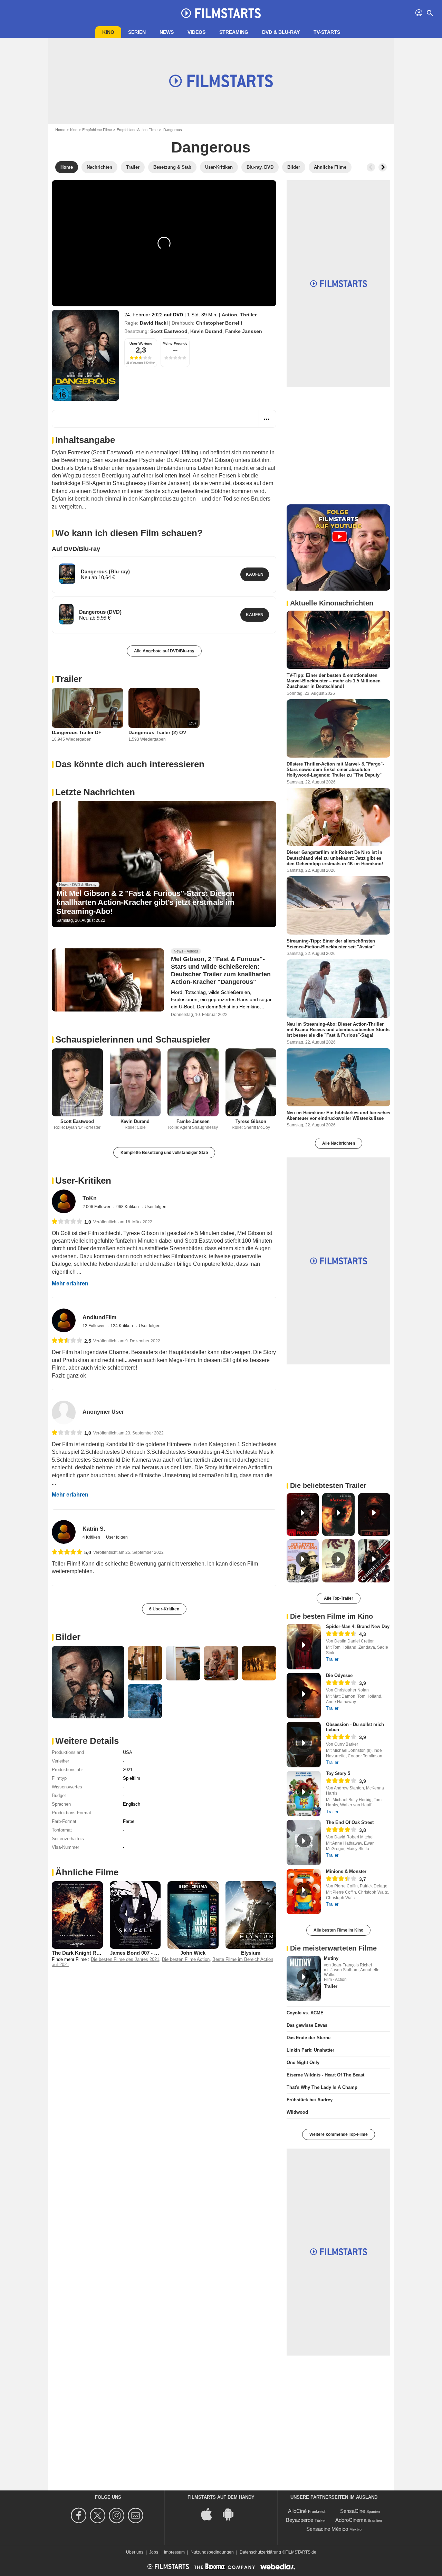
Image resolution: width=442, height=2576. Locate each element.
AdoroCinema (351, 2520)
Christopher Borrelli (219, 323)
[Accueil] (221, 13)
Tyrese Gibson (251, 1121)
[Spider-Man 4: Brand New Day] (304, 1647)
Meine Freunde (175, 343)
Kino (108, 32)
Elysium (251, 1953)
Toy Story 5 (338, 1773)
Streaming (234, 32)
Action (229, 315)
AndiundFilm (99, 1317)
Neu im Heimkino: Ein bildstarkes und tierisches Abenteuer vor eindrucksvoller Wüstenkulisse (338, 1115)
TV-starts (327, 32)
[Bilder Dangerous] (88, 1682)
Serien (137, 32)
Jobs (154, 2552)
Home (60, 130)
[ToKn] (64, 1201)
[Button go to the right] (383, 167)
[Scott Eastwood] (77, 1082)
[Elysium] (251, 1915)
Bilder (68, 1637)
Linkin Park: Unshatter (310, 2050)
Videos (196, 32)
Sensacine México (327, 2529)
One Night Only (303, 2062)
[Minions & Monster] (304, 1892)
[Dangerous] (85, 355)
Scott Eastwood (169, 331)
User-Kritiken (83, 1181)
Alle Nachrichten (339, 1143)
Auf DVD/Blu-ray (76, 549)
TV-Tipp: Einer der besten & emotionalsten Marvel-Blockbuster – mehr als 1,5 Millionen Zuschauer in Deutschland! (334, 681)
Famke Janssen (244, 331)
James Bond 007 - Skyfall (140, 1953)
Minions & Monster (346, 1871)
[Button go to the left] (371, 167)
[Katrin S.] (64, 1532)
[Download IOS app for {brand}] (210, 2513)
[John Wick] (193, 1915)
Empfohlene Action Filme (137, 130)
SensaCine (353, 2511)
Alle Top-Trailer (339, 1598)
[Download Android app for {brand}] (232, 2513)
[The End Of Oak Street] (304, 1843)
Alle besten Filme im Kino (338, 1930)
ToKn (90, 1198)
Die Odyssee (339, 1675)
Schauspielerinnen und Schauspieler (133, 1039)
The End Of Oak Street (350, 1822)
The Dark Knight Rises (79, 1953)
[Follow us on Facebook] (80, 2515)
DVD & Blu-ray (281, 32)
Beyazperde (300, 2520)
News (167, 32)
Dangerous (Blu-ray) (105, 571)
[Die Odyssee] (304, 1696)
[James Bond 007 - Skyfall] (135, 1915)
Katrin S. (94, 1529)
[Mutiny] (304, 1978)
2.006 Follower (97, 1207)
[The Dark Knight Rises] (77, 1915)
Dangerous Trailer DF (77, 732)
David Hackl (154, 323)
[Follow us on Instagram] (118, 2515)
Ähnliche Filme (87, 1872)
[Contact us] (137, 2515)
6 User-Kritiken (164, 1609)
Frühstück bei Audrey (310, 2100)
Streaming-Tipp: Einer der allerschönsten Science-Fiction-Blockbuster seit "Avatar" (331, 944)
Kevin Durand (206, 331)
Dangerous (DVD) (100, 612)
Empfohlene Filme (97, 130)
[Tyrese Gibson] (251, 1082)
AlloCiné (297, 2511)
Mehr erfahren (70, 1284)
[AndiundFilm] (64, 1320)
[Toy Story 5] (304, 1794)
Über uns (135, 2552)
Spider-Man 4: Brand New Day (358, 1626)
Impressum (174, 2552)
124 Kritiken (122, 1326)
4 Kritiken (92, 1537)
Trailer (69, 679)
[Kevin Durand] (135, 1082)
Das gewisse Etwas (307, 2025)
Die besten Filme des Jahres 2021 (125, 1959)
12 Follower (94, 1326)
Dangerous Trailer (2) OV (157, 732)
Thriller (248, 315)
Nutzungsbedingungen (212, 2552)
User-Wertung (141, 343)
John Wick (193, 1953)
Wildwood (297, 2112)
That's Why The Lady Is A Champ (322, 2087)
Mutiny (331, 1958)
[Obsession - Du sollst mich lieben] (304, 1745)
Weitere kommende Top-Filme (339, 2134)
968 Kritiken (128, 1207)
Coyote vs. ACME (305, 2013)
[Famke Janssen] (193, 1082)
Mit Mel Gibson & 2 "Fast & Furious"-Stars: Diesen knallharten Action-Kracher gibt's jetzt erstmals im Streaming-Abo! (145, 902)
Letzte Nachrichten (95, 792)
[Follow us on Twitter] (99, 2515)
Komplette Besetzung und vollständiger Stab (164, 1153)
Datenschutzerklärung (260, 2552)
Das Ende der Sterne (309, 2038)
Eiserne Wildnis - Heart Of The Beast (325, 2075)
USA (128, 1752)
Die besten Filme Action (186, 1959)
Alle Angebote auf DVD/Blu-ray (164, 651)
